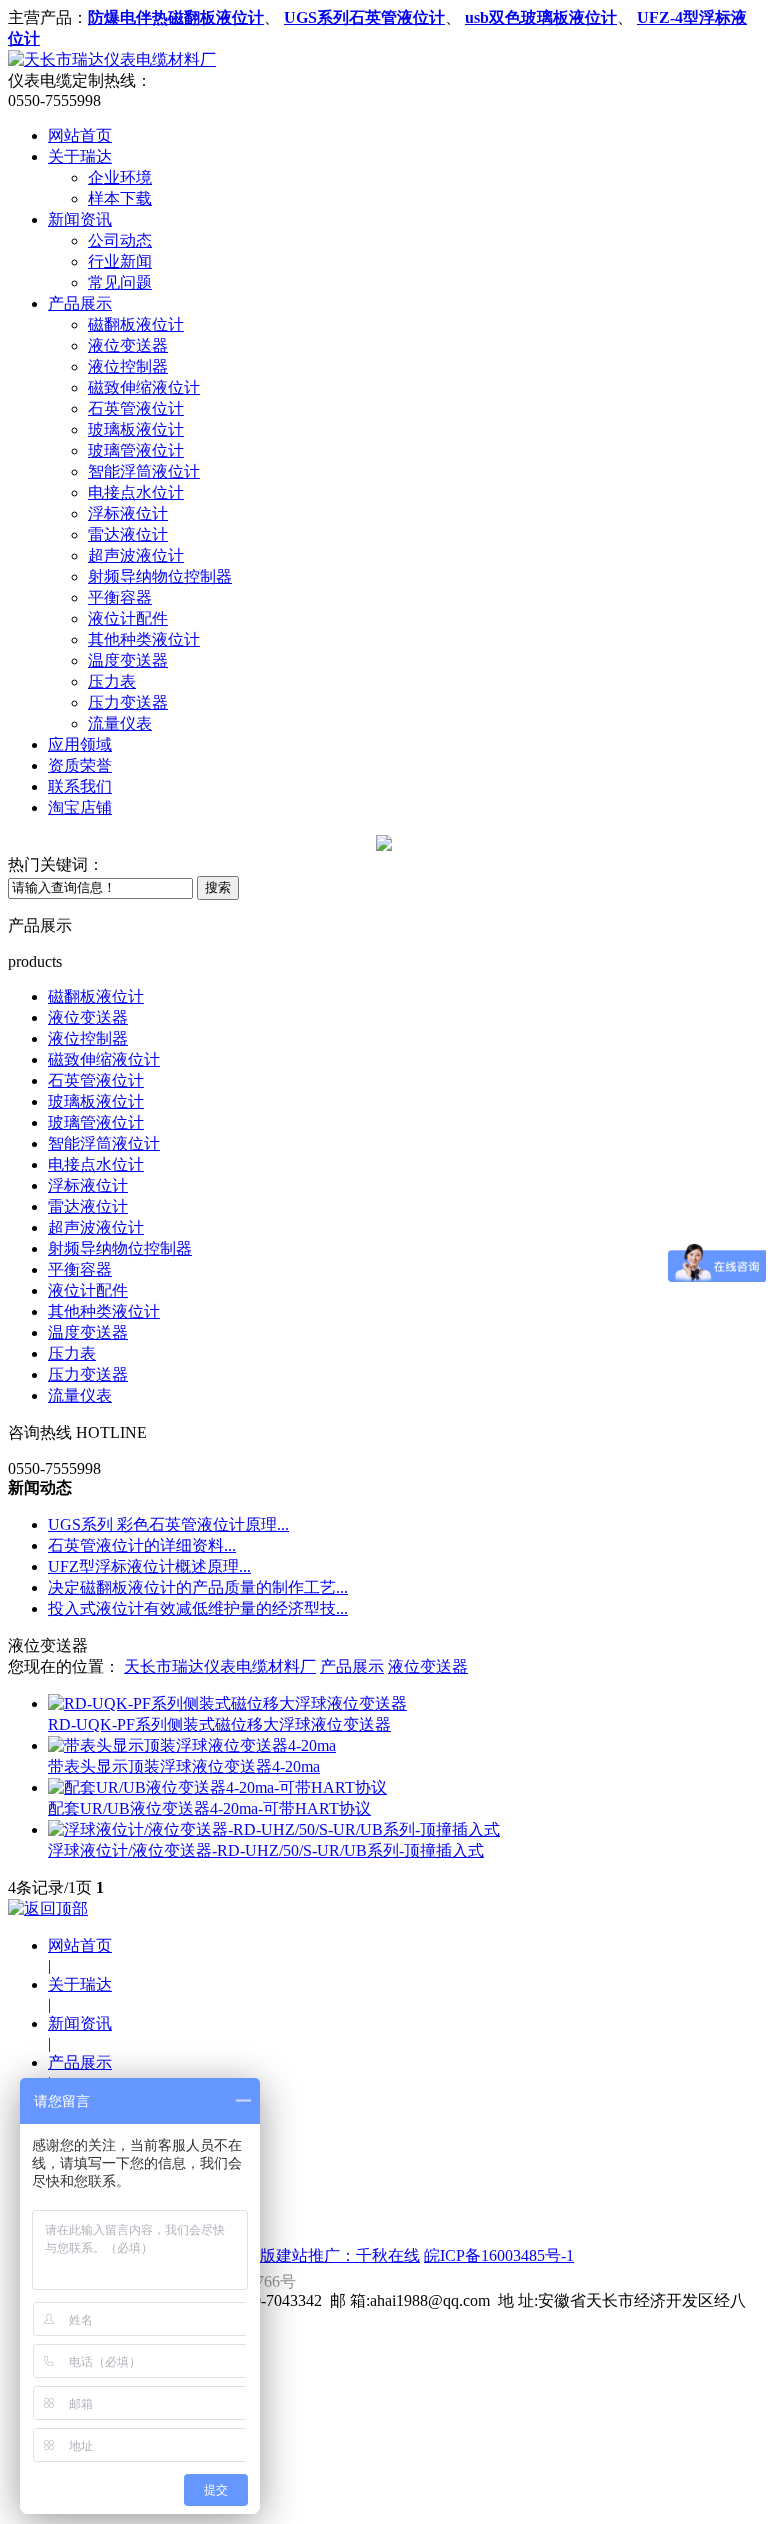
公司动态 (120, 240)
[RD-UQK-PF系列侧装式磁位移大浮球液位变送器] (227, 1703)
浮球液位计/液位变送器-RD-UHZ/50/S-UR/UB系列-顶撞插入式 (266, 1850)
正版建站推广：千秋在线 (332, 2255)
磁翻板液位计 (136, 324)
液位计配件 (128, 618)
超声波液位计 (136, 555)
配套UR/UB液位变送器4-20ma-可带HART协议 (209, 1808)
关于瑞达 (80, 156)
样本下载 (120, 198)
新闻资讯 (80, 219)
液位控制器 (128, 366)
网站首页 (80, 135)
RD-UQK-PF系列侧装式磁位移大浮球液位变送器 (219, 1724)
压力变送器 (128, 702)
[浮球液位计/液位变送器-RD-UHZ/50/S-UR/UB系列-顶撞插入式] (274, 1829)
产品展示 (80, 303)
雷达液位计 (128, 534)
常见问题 (120, 282)
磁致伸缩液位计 (144, 387)
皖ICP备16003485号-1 (499, 2255)
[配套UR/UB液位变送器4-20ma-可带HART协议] (217, 1787)
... (168, 1524)
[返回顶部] (48, 1908)
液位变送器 (128, 345)
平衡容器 (120, 597)
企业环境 (120, 177)
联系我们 (80, 786)
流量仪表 (120, 723)
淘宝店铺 (80, 807)
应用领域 (80, 744)
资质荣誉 (80, 765)
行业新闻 (120, 261)
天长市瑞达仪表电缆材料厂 (220, 1666)
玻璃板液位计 (136, 429)
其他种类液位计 (144, 639)
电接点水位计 (136, 492)
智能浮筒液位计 (144, 471)
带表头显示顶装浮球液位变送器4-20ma (184, 1766)
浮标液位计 (128, 513)
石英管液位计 (136, 408)
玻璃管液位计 (136, 450)
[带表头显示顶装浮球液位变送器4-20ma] (192, 1745)
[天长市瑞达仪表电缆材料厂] (112, 59)
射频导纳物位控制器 (160, 576)
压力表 (112, 681)
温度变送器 (128, 660)
